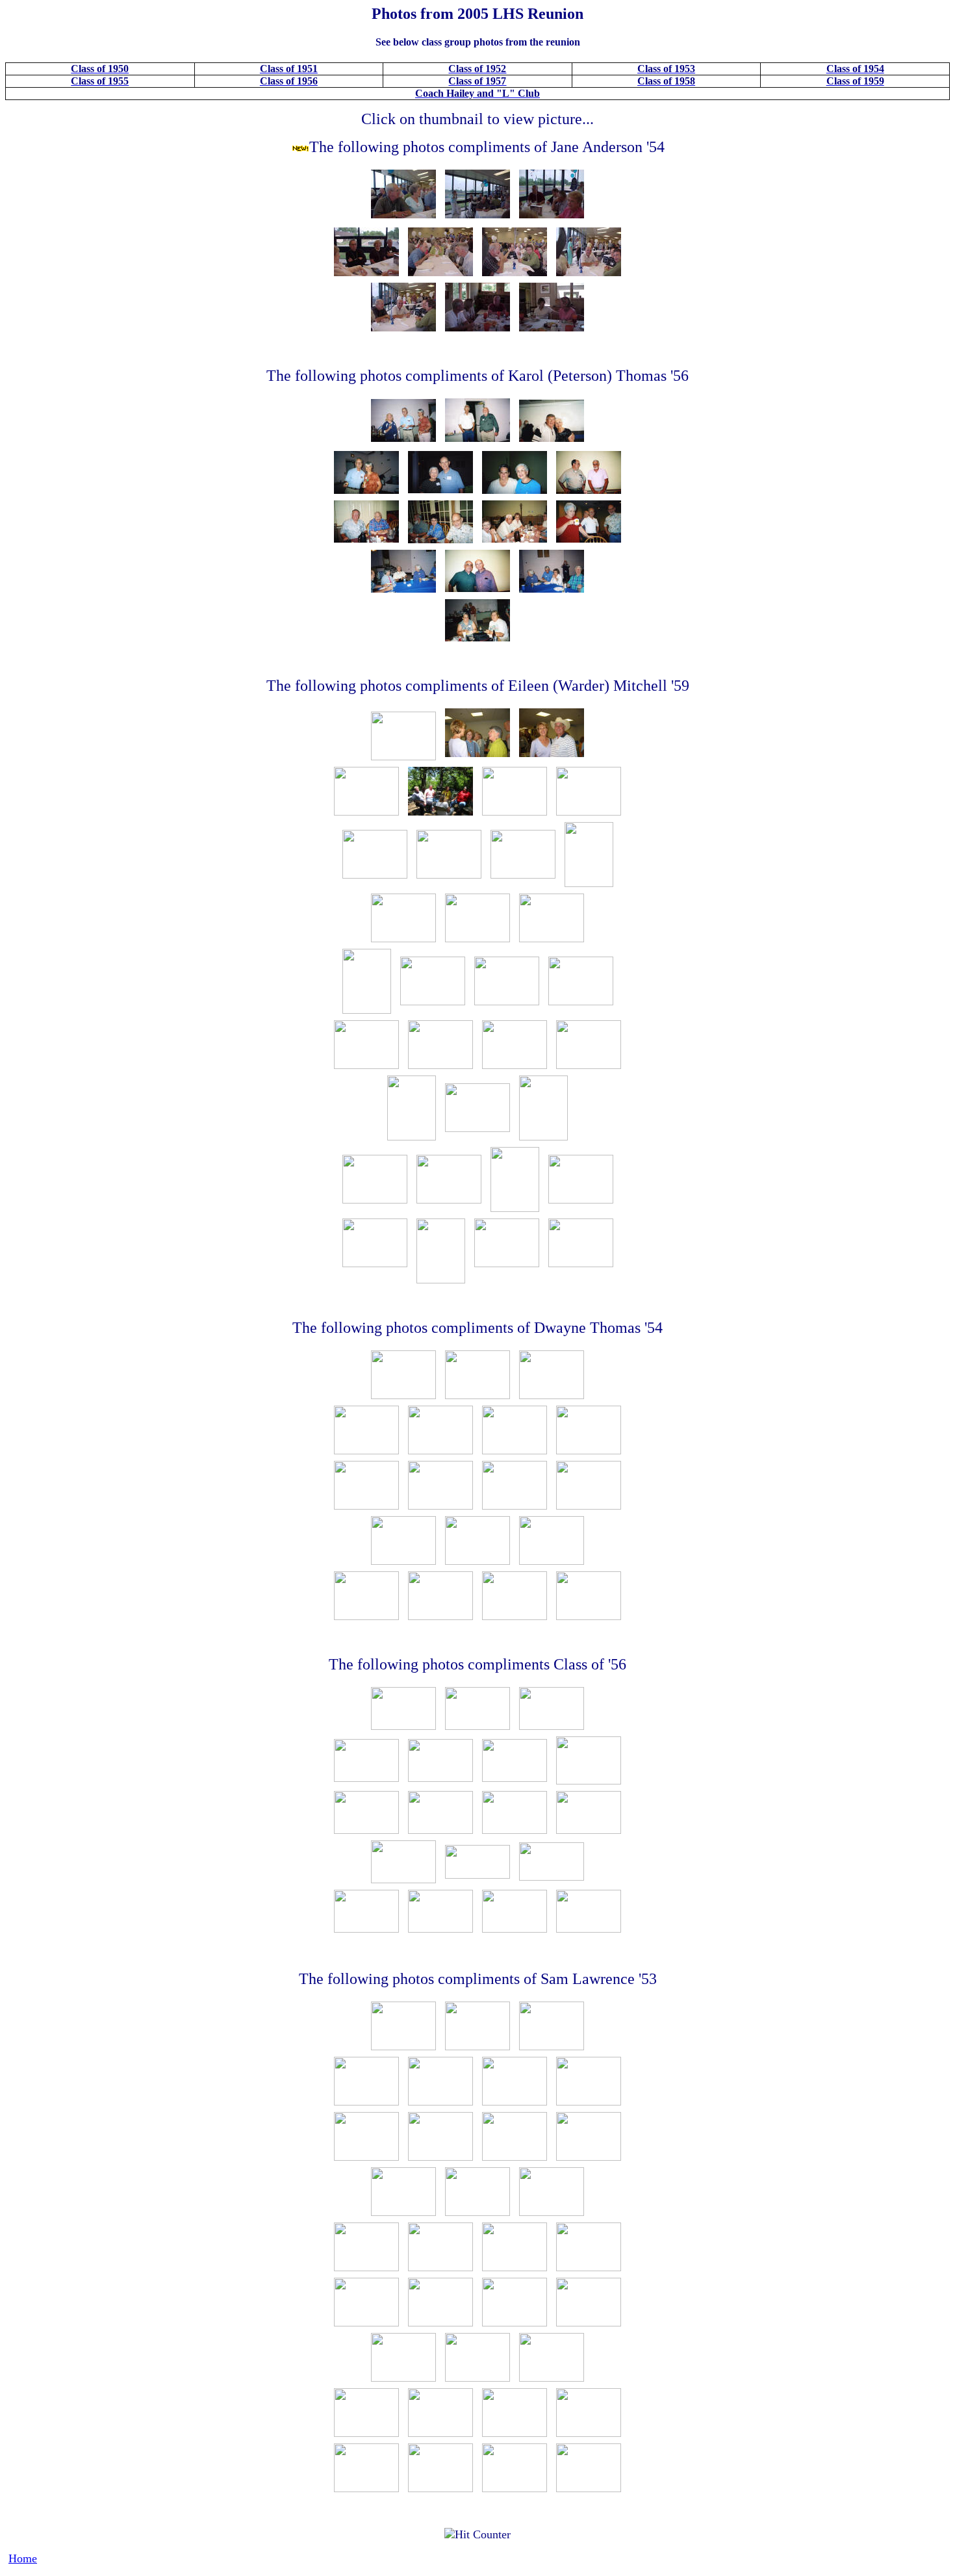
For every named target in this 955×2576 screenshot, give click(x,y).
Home (23, 2558)
